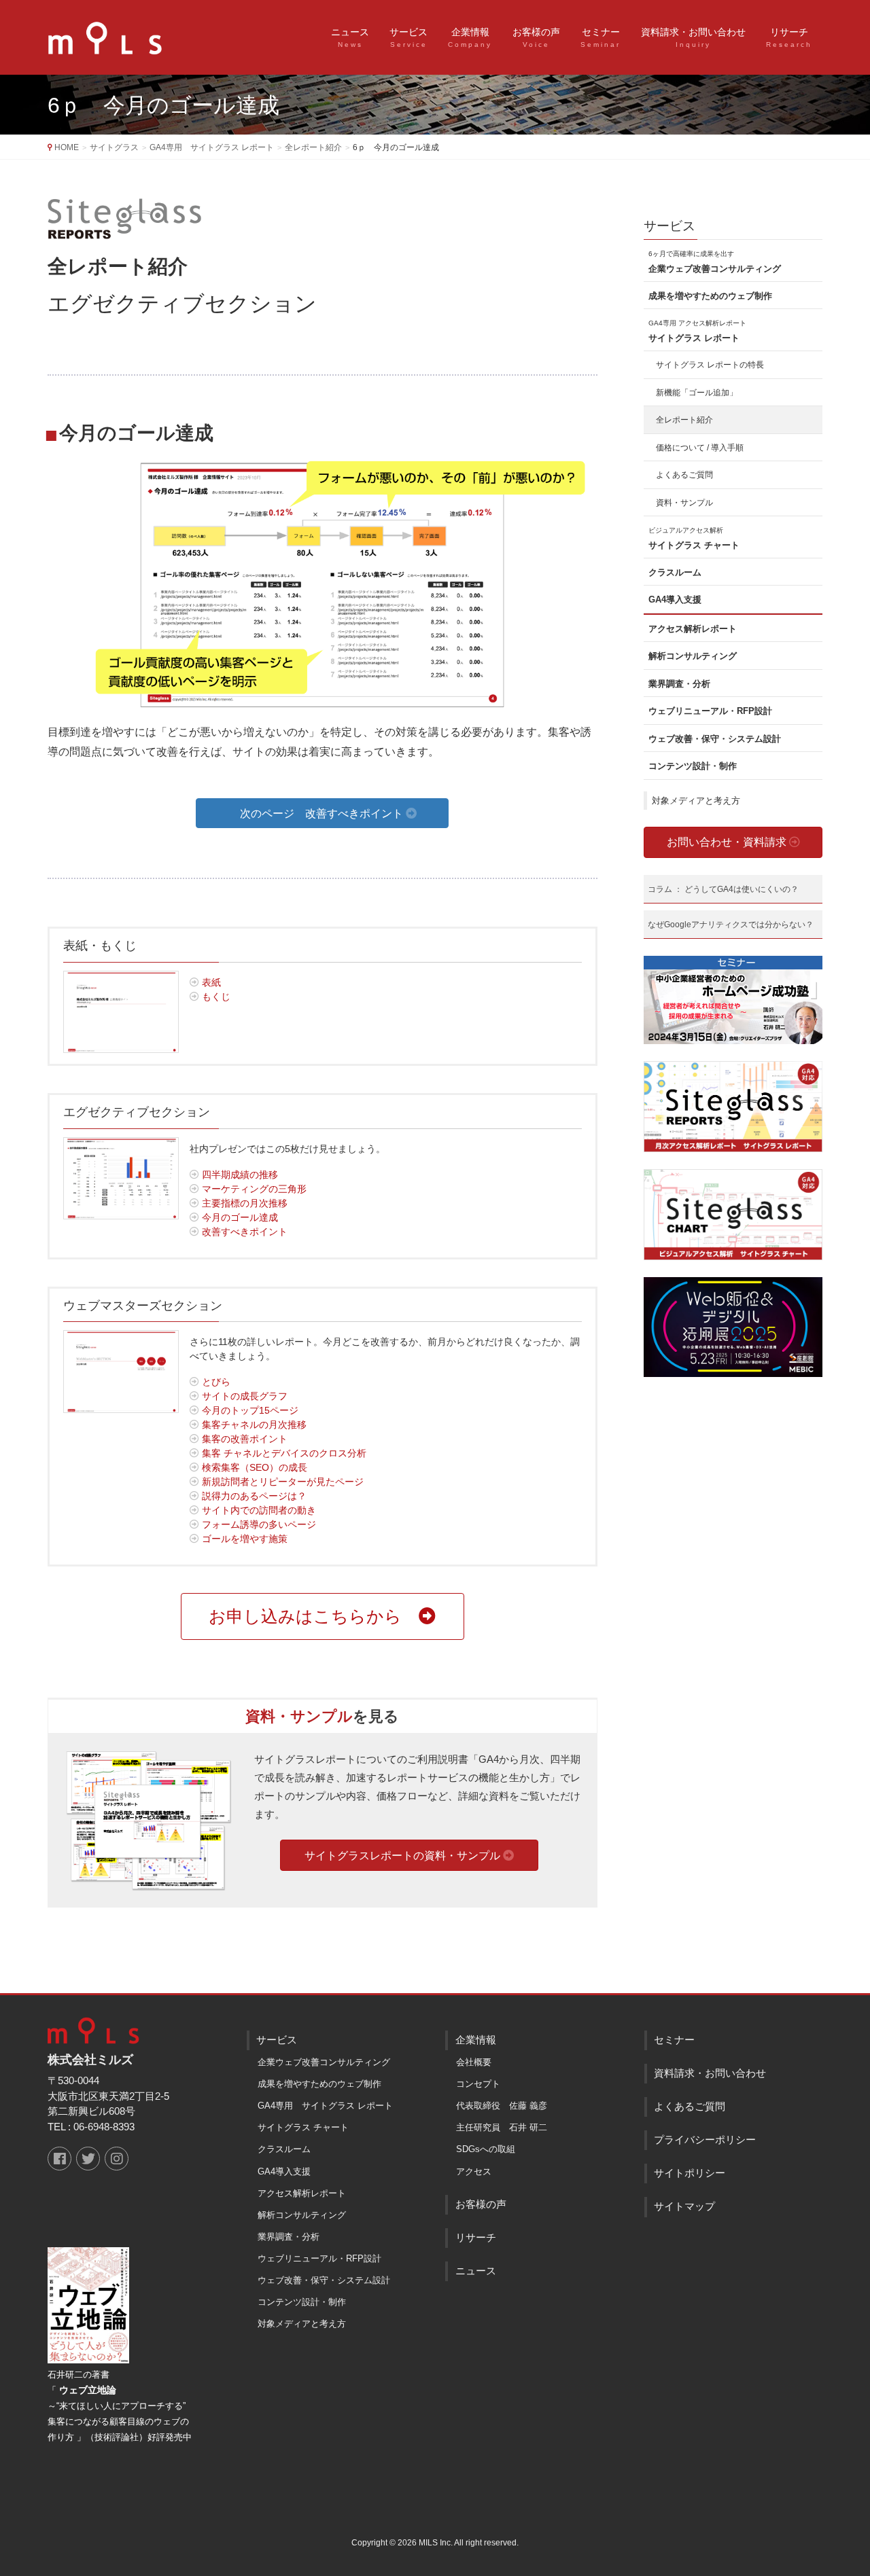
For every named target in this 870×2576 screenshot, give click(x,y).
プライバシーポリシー (705, 2140)
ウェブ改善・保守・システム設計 (715, 739)
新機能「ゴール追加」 (697, 393)
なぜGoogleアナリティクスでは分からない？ (731, 925)
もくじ (215, 997)
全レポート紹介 (684, 420)
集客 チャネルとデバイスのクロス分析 (283, 1453)
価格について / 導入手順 (700, 448)
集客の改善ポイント (243, 1439)
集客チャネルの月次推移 (253, 1425)
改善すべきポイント (243, 1232)
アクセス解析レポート (693, 629)
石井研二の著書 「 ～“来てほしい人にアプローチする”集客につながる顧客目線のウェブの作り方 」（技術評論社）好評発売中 (120, 2406)
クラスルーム (675, 572)
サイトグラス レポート (697, 331)
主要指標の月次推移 (243, 1203)
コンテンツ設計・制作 (693, 766)
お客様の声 (481, 2204)
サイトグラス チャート (694, 538)
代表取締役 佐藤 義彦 (502, 2106)
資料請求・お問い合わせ (710, 2073)
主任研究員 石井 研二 (502, 2127)
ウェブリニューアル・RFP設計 (710, 711)
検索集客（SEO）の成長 (253, 1467)
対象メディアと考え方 (696, 801)
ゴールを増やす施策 (243, 1539)
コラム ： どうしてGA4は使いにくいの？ (723, 889)
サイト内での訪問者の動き (258, 1510)
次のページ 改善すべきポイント (323, 813)
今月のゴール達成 (239, 1217)
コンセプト (478, 2084)
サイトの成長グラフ (243, 1396)
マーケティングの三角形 (253, 1189)
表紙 (210, 982)
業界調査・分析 (679, 684)
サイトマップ (684, 2206)
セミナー (674, 2040)
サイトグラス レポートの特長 (710, 365)
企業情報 (476, 2040)
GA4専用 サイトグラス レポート (325, 2106)
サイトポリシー (690, 2173)
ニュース (476, 2271)
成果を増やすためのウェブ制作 (710, 296)
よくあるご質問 (684, 475)
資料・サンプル (684, 503)
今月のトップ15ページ (249, 1410)
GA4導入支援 (675, 600)
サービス (669, 226)
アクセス (474, 2171)
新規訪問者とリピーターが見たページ (281, 1482)
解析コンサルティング (693, 656)
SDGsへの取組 (486, 2149)
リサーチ (476, 2238)
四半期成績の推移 (239, 1175)
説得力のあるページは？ (253, 1496)
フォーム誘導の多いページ (258, 1524)
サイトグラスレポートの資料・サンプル (404, 1856)
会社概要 (474, 2062)
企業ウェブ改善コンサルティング (715, 262)
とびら (215, 1382)
